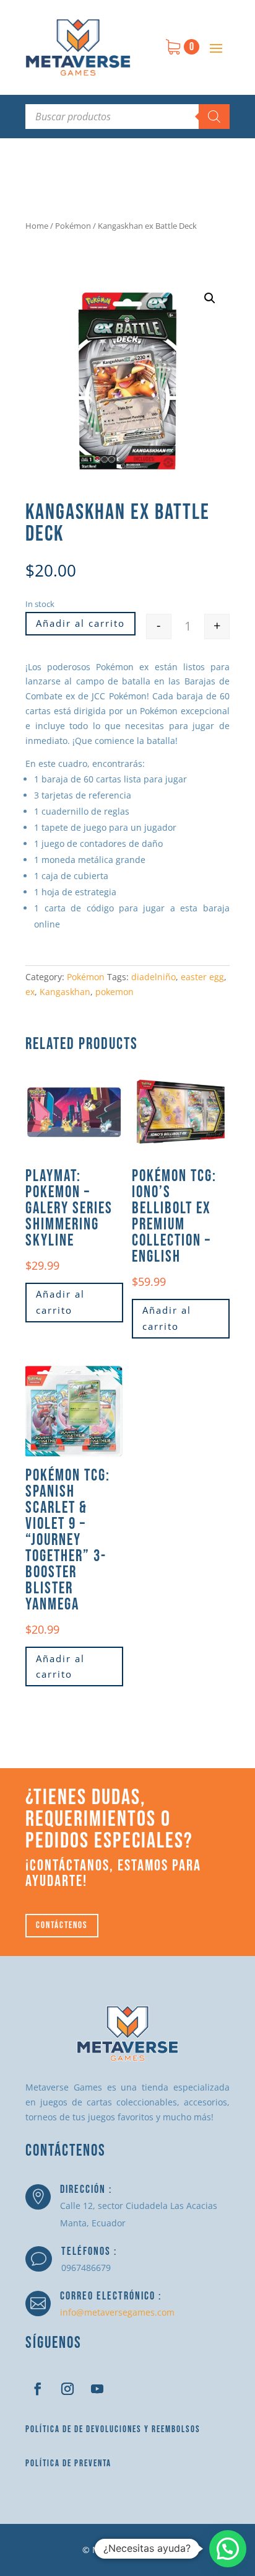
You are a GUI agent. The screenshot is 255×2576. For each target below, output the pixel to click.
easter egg (202, 977)
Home (37, 226)
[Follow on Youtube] (97, 2389)
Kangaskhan (65, 992)
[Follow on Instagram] (67, 2389)
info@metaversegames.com (117, 2312)
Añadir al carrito (80, 623)
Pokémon (73, 226)
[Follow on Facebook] (38, 2389)
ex (30, 992)
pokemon (115, 992)
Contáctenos (62, 1925)
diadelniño (153, 977)
